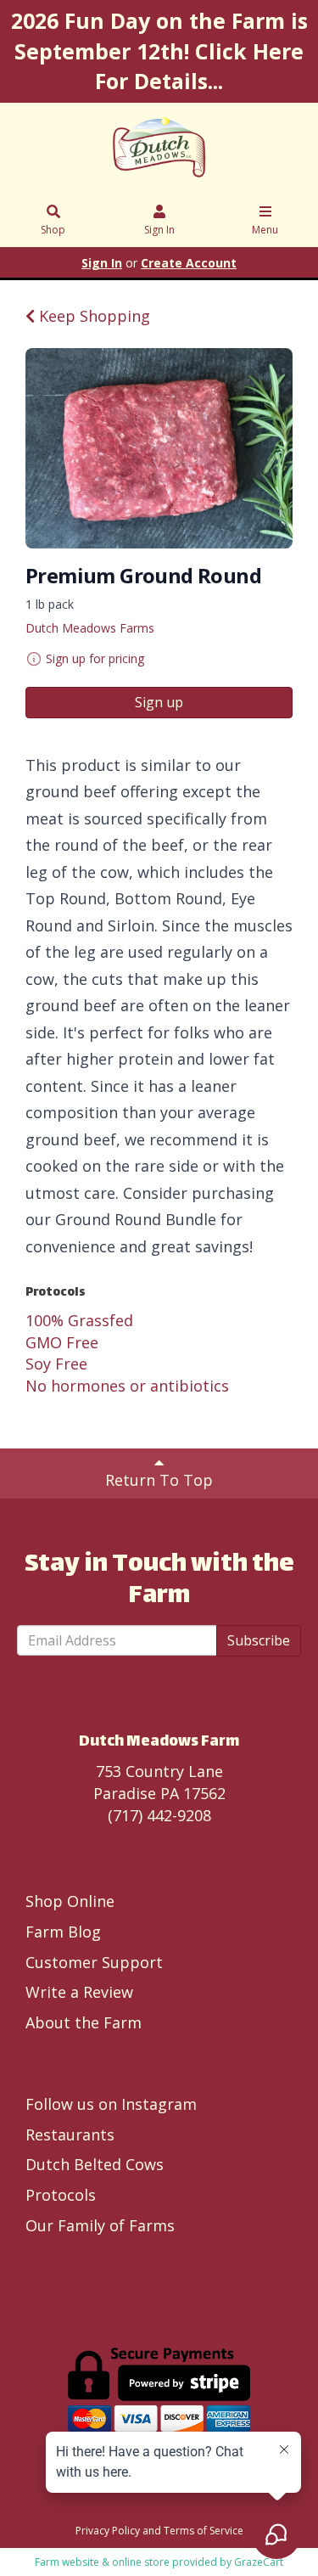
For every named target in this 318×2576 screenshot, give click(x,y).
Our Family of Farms (100, 2225)
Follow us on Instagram (111, 2104)
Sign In (159, 230)
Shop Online (70, 1901)
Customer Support (94, 1962)
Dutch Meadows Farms (90, 628)
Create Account (189, 263)
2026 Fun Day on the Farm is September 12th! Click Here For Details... (159, 51)
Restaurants (70, 2134)
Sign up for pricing (95, 658)
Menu (265, 230)
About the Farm (84, 2022)
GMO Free (62, 1342)
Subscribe (259, 1640)
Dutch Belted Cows (95, 2164)
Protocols (61, 2195)
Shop (53, 230)
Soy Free (56, 1364)
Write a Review (79, 1992)
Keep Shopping (92, 316)
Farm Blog (63, 1932)
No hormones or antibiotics (127, 1386)
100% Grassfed (79, 1320)
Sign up (159, 702)
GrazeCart (259, 2562)
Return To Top (159, 1480)
